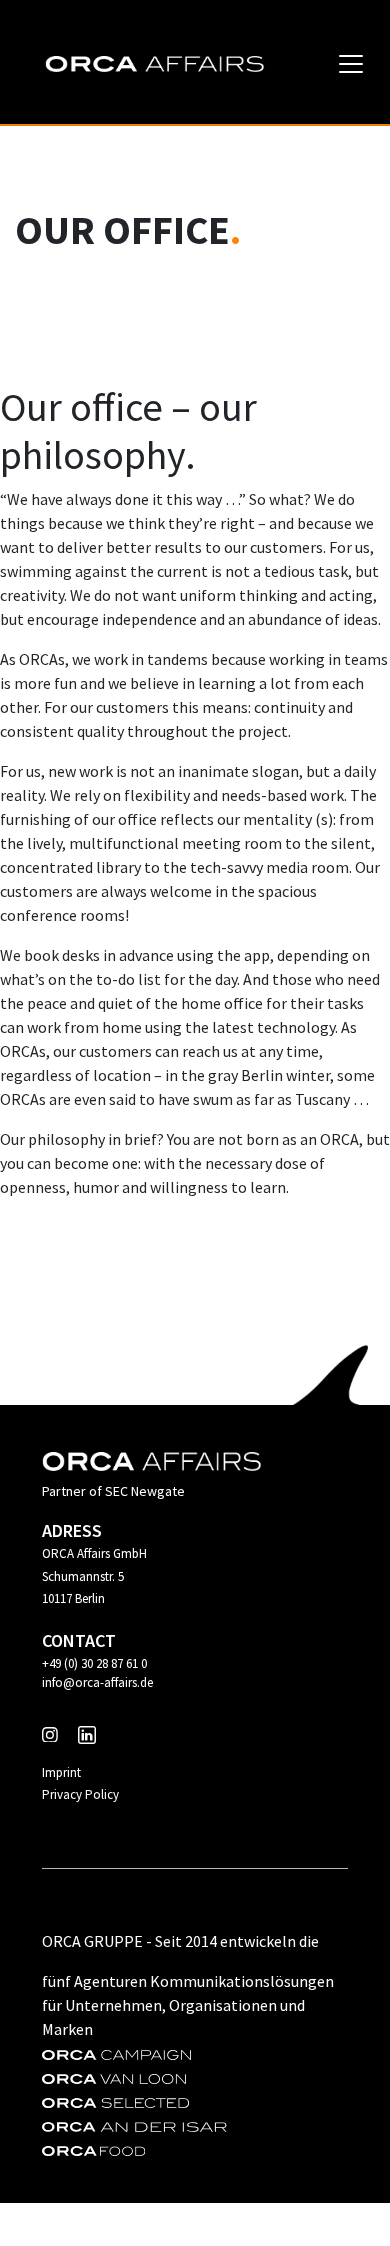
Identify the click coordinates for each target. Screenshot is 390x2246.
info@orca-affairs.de (97, 1682)
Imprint (61, 1772)
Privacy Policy (80, 1794)
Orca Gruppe (92, 1941)
